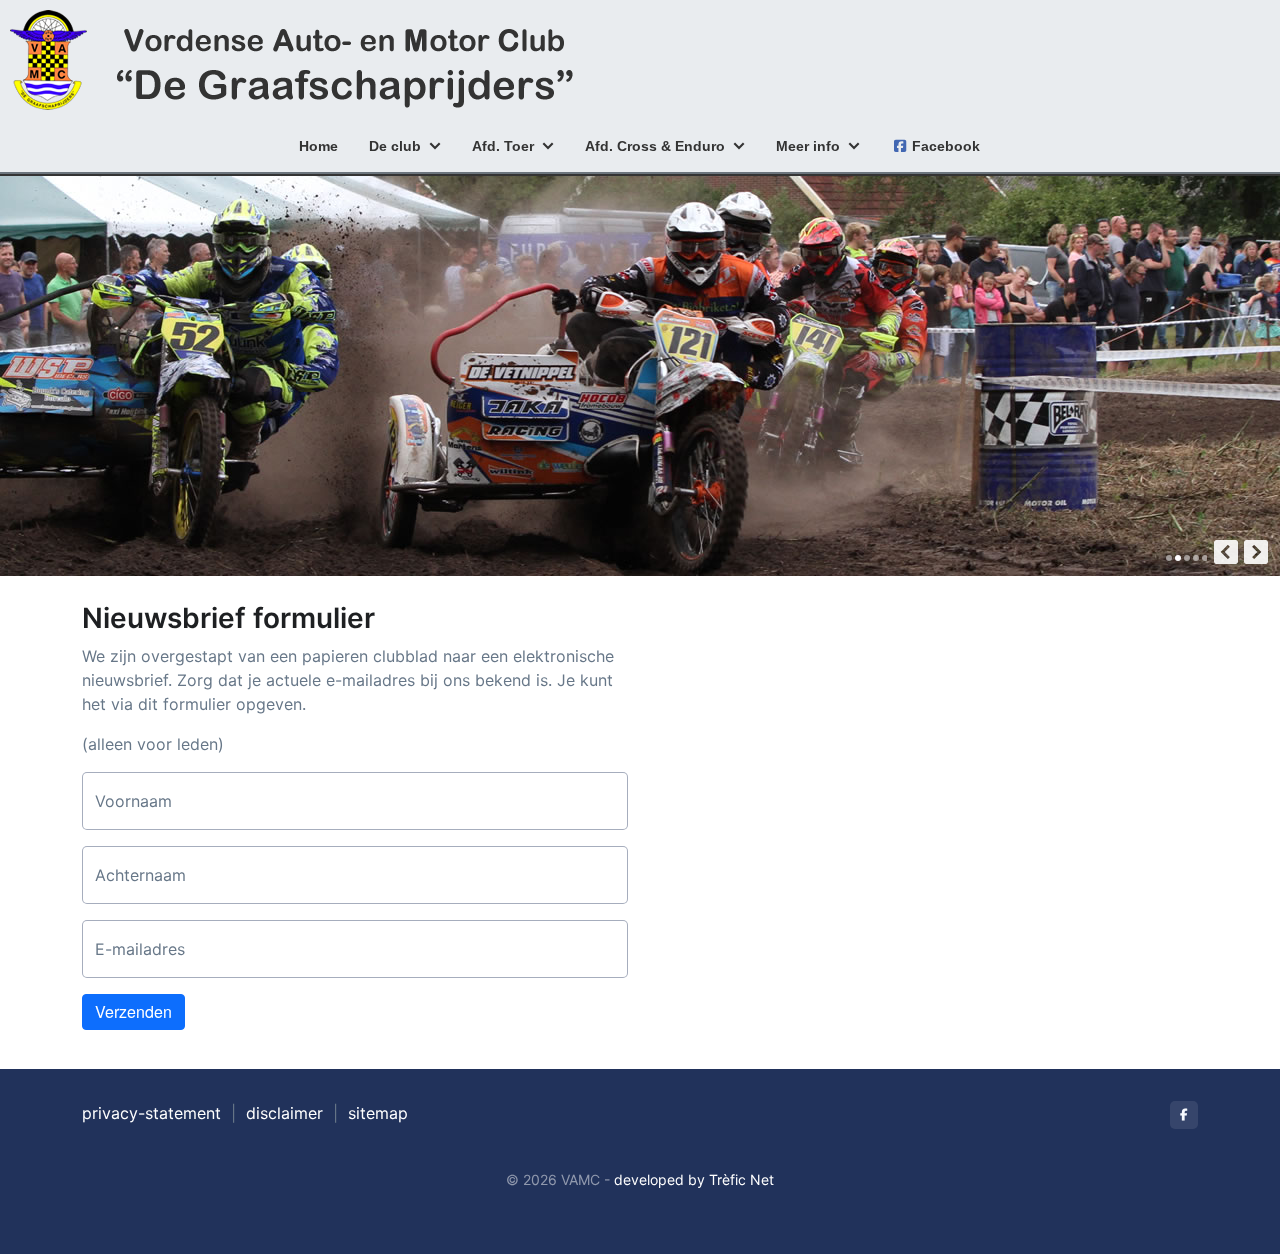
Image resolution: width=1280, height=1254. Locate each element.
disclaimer (284, 1113)
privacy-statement (151, 1113)
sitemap (378, 1113)
